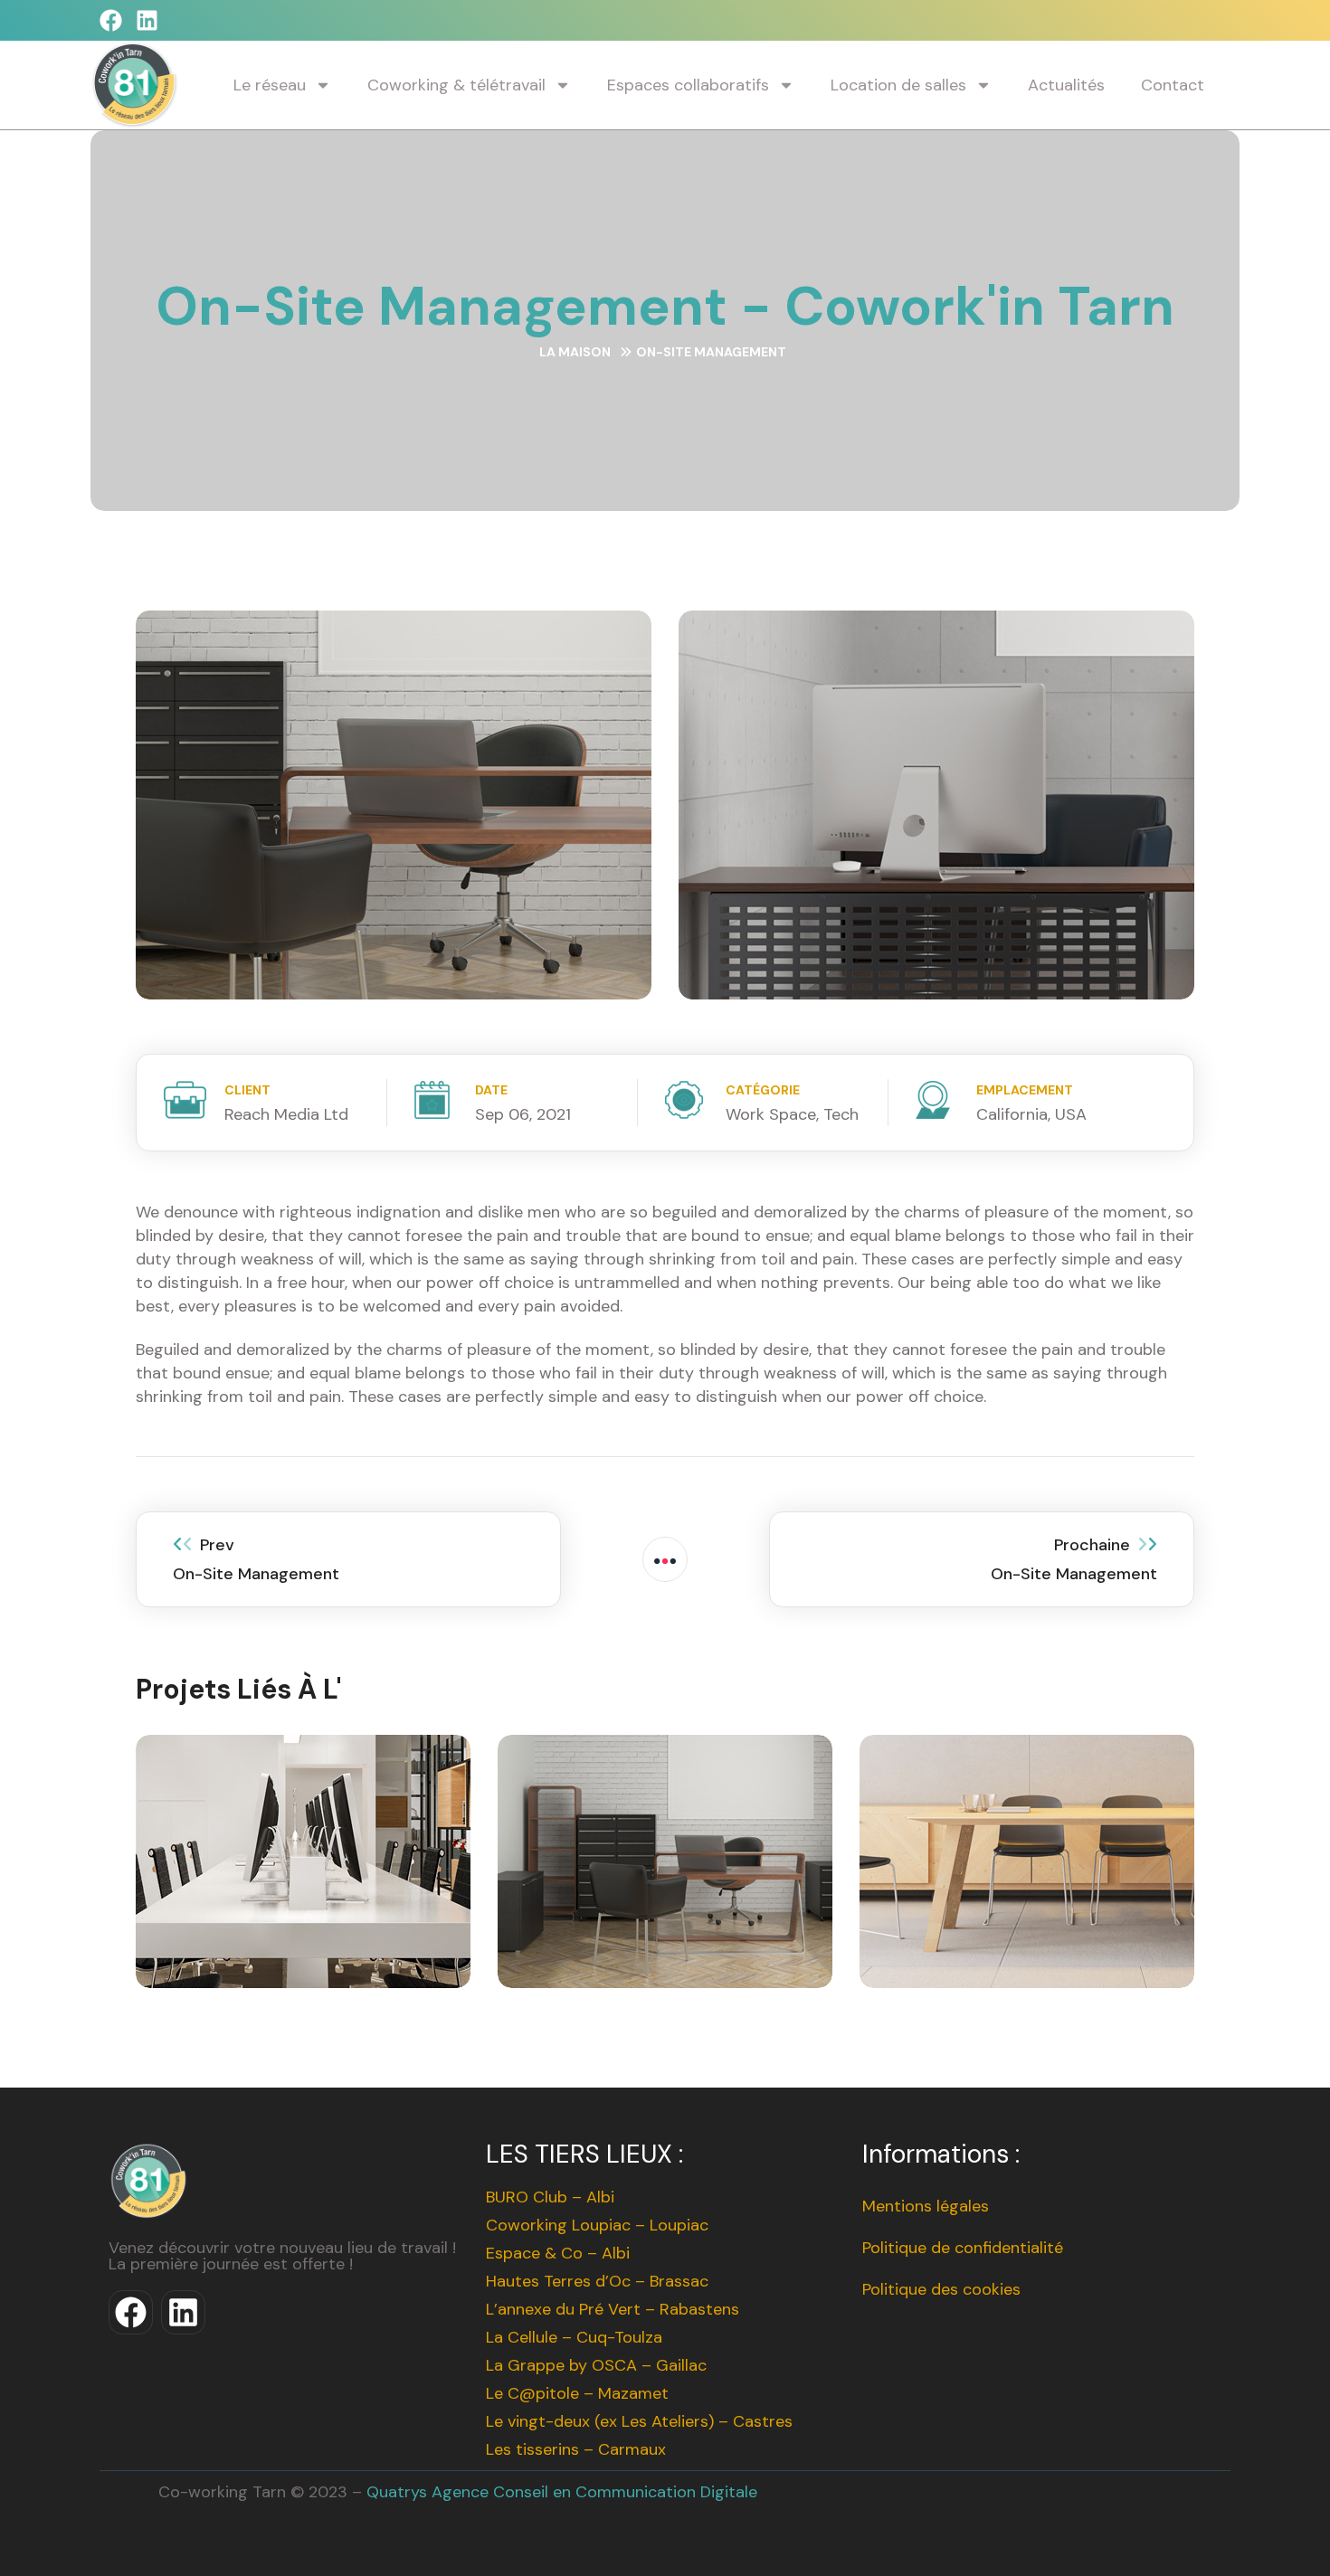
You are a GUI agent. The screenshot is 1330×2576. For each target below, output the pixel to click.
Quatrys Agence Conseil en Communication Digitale (562, 2492)
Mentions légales (926, 2206)
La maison (575, 352)
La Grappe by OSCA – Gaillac (596, 2365)
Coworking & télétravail (456, 85)
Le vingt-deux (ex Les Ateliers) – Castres (639, 2421)
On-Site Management (303, 1888)
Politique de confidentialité (963, 2248)
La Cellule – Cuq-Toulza (574, 2337)
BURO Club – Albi (550, 2197)
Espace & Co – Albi (558, 2253)
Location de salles (898, 85)
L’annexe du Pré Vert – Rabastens (613, 2309)
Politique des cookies (941, 2289)
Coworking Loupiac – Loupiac (597, 2225)
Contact (1173, 85)
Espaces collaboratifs (688, 85)
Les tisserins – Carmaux (576, 2449)
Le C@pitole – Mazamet (577, 2393)
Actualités (1066, 85)
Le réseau (270, 85)
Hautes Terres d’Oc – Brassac (597, 2281)
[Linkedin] (147, 20)
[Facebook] (111, 20)
